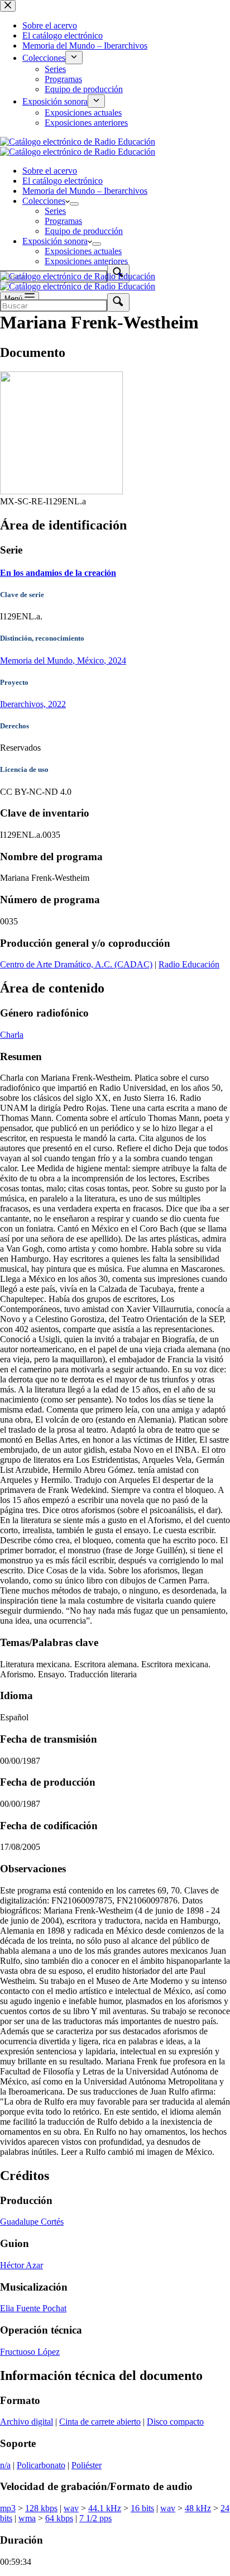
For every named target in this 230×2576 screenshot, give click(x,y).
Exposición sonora (55, 241)
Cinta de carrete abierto (100, 2422)
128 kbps (41, 2508)
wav (71, 2508)
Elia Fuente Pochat (33, 2308)
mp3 (8, 2508)
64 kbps (59, 2518)
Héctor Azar (21, 2265)
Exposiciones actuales (83, 251)
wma (27, 2518)
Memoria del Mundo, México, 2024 (63, 660)
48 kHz (198, 2508)
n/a (5, 2465)
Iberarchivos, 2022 (33, 704)
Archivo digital (27, 2422)
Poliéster (87, 2465)
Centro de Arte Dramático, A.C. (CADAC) (76, 964)
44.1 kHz (105, 2508)
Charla (12, 1035)
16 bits (142, 2508)
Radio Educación (189, 964)
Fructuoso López (30, 2352)
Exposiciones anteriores (86, 261)
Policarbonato (41, 2465)
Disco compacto (175, 2422)
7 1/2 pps (95, 2518)
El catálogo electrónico (63, 181)
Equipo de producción (84, 231)
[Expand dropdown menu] (74, 204)
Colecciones (44, 201)
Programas (63, 221)
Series (55, 211)
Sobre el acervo (50, 171)
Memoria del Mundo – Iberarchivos (85, 191)
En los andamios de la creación (58, 573)
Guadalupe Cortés (32, 2222)
